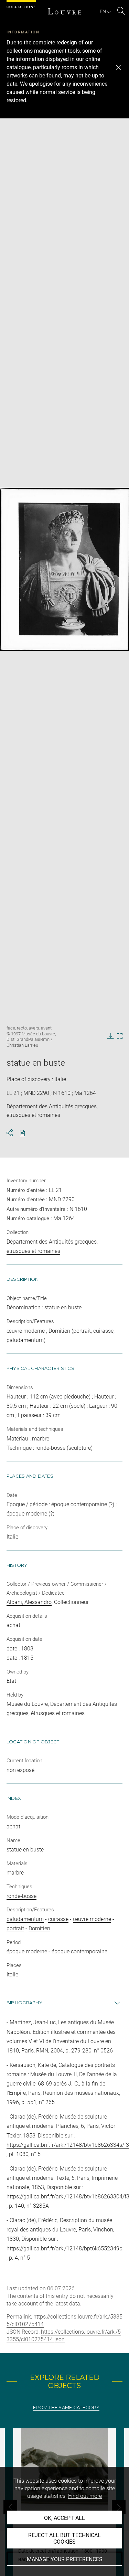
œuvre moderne (92, 1919)
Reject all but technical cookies (64, 2538)
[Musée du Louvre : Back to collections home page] (65, 11)
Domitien (39, 1928)
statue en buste (25, 1850)
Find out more (85, 2496)
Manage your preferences (65, 2559)
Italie (12, 1975)
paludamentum (25, 1919)
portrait (15, 1928)
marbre (15, 1873)
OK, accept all (64, 2518)
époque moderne (27, 1951)
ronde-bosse (21, 1896)
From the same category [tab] (66, 2408)
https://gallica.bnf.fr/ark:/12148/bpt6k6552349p (64, 2248)
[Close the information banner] (118, 67)
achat (13, 1827)
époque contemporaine (79, 1951)
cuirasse (58, 1919)
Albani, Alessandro (29, 1602)
